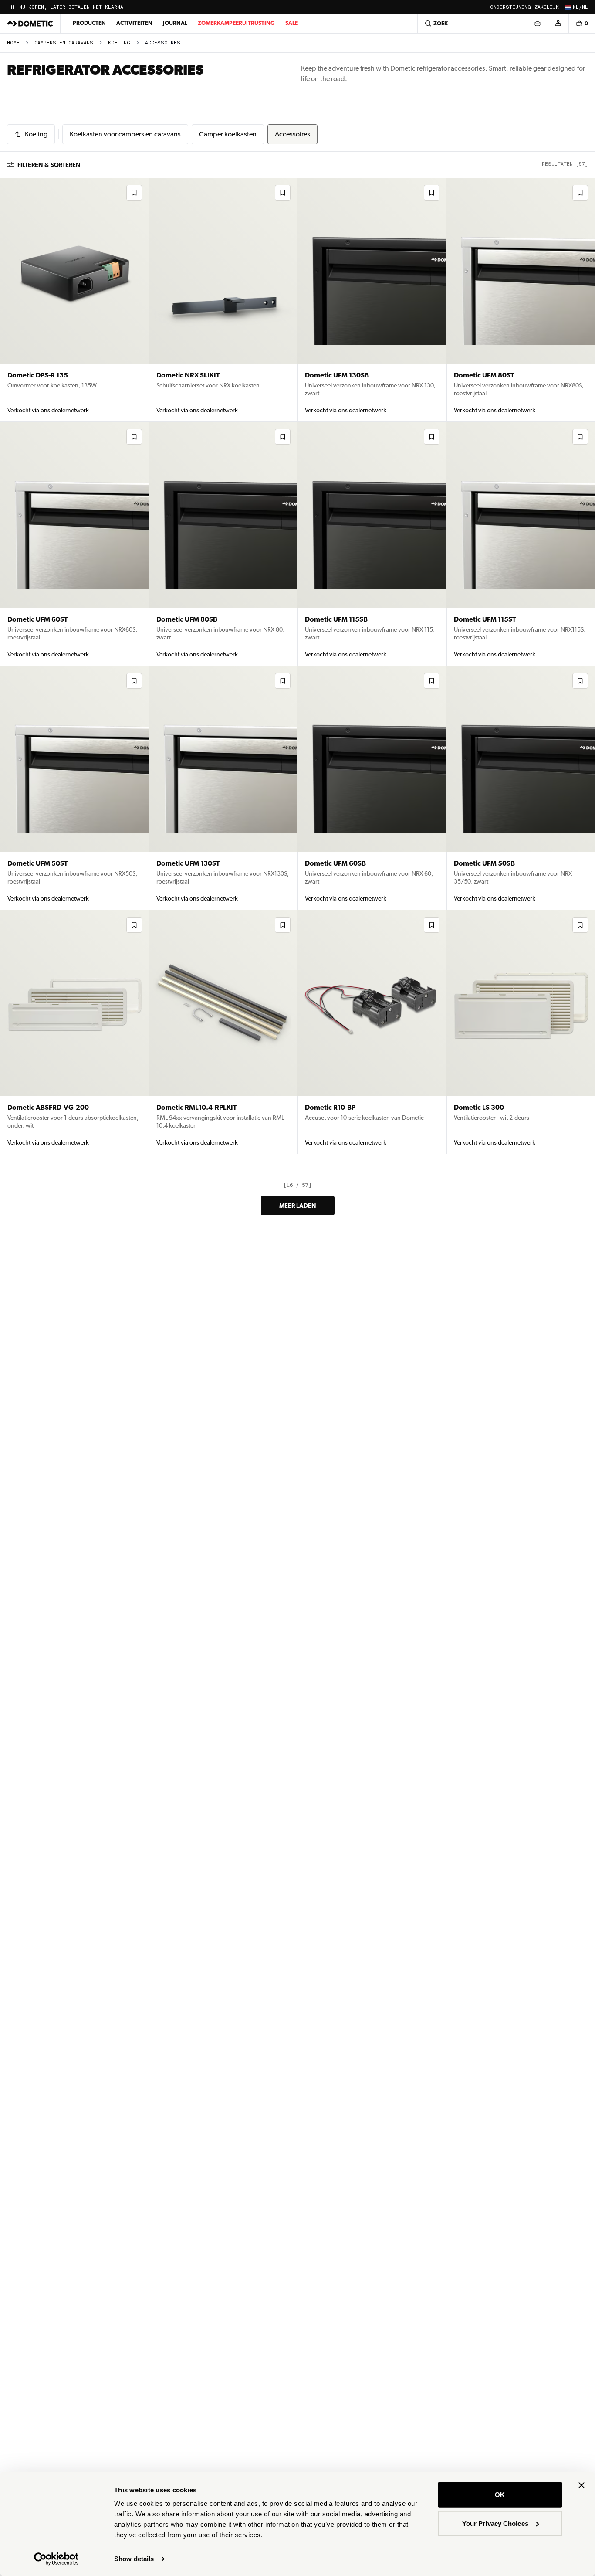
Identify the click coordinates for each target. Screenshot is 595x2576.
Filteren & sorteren (49, 165)
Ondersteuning (510, 7)
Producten (89, 23)
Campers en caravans (64, 43)
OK (500, 2495)
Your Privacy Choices (495, 2523)
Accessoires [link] (163, 43)
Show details (134, 2559)
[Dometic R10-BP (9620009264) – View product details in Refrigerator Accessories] (372, 1032)
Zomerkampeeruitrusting (236, 23)
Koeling (119, 43)
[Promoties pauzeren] (12, 7)
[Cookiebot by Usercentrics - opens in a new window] (56, 2559)
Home (13, 43)
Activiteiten (134, 23)
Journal (175, 23)
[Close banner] (581, 2485)
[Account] (558, 24)
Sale (292, 23)
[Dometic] (30, 24)
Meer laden (298, 1206)
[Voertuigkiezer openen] (537, 24)
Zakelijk (547, 7)
